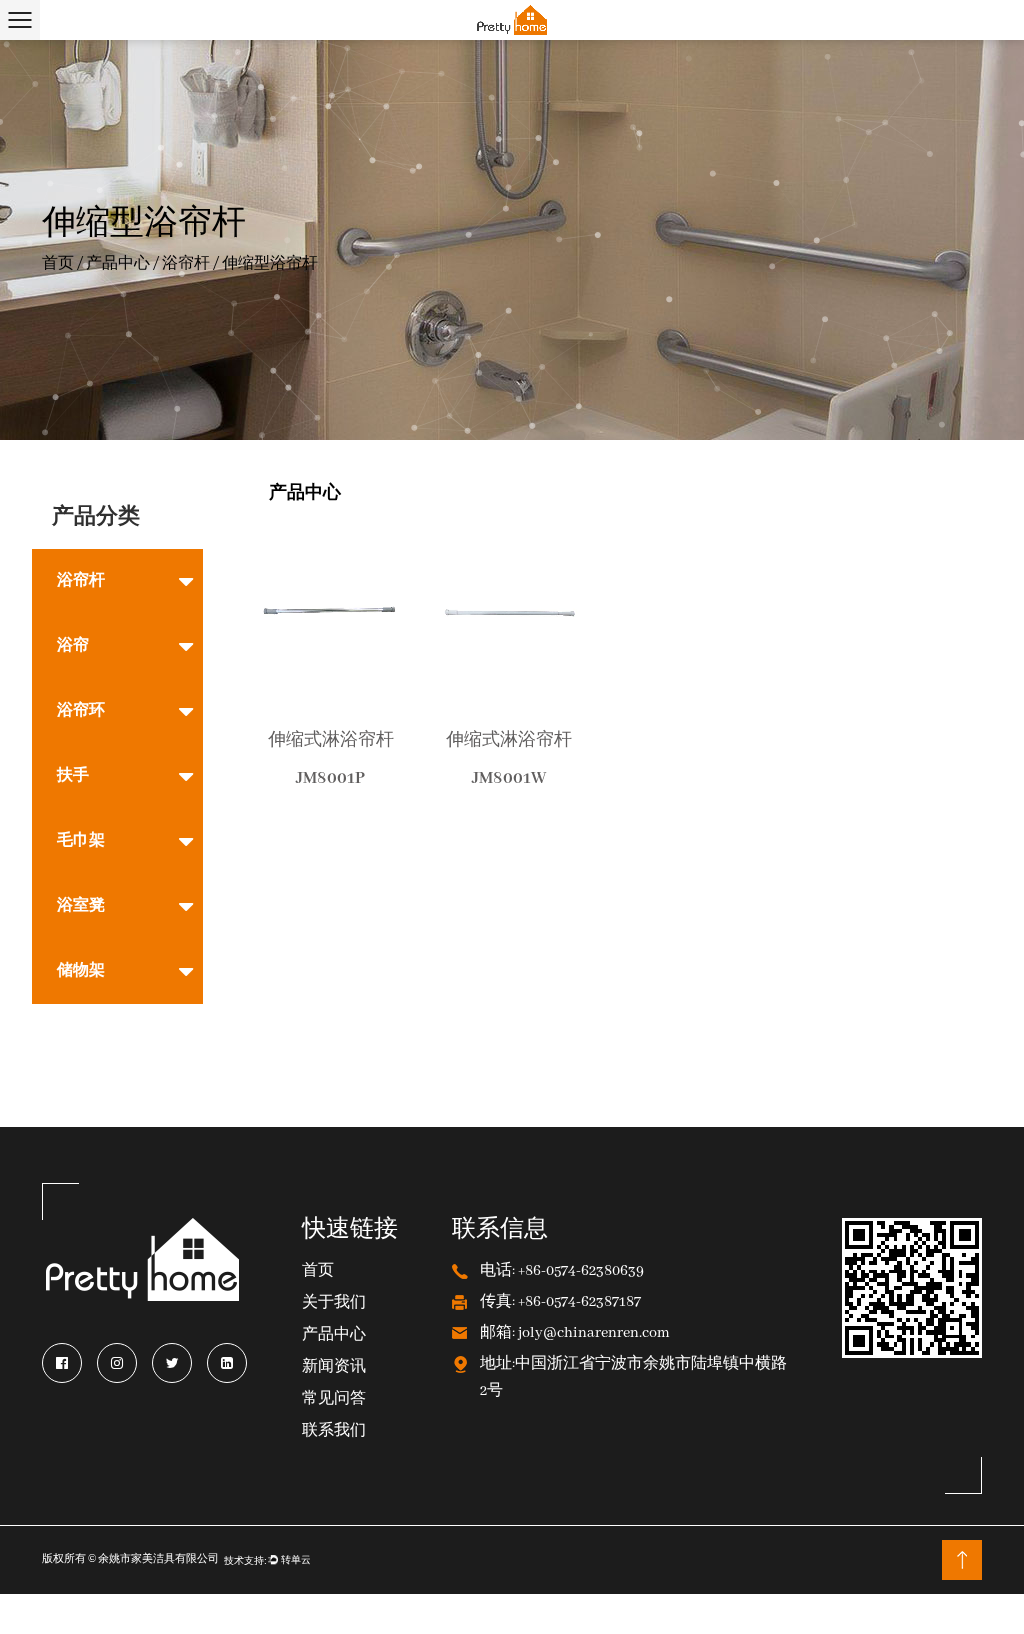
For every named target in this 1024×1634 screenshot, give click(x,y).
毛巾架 (81, 841)
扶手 (73, 776)
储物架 (81, 971)
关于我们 (334, 1303)
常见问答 (334, 1399)
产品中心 (118, 264)
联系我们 (334, 1431)
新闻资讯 (334, 1367)
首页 (58, 264)
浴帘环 (81, 711)
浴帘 (73, 646)
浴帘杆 (186, 264)
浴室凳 (81, 906)
